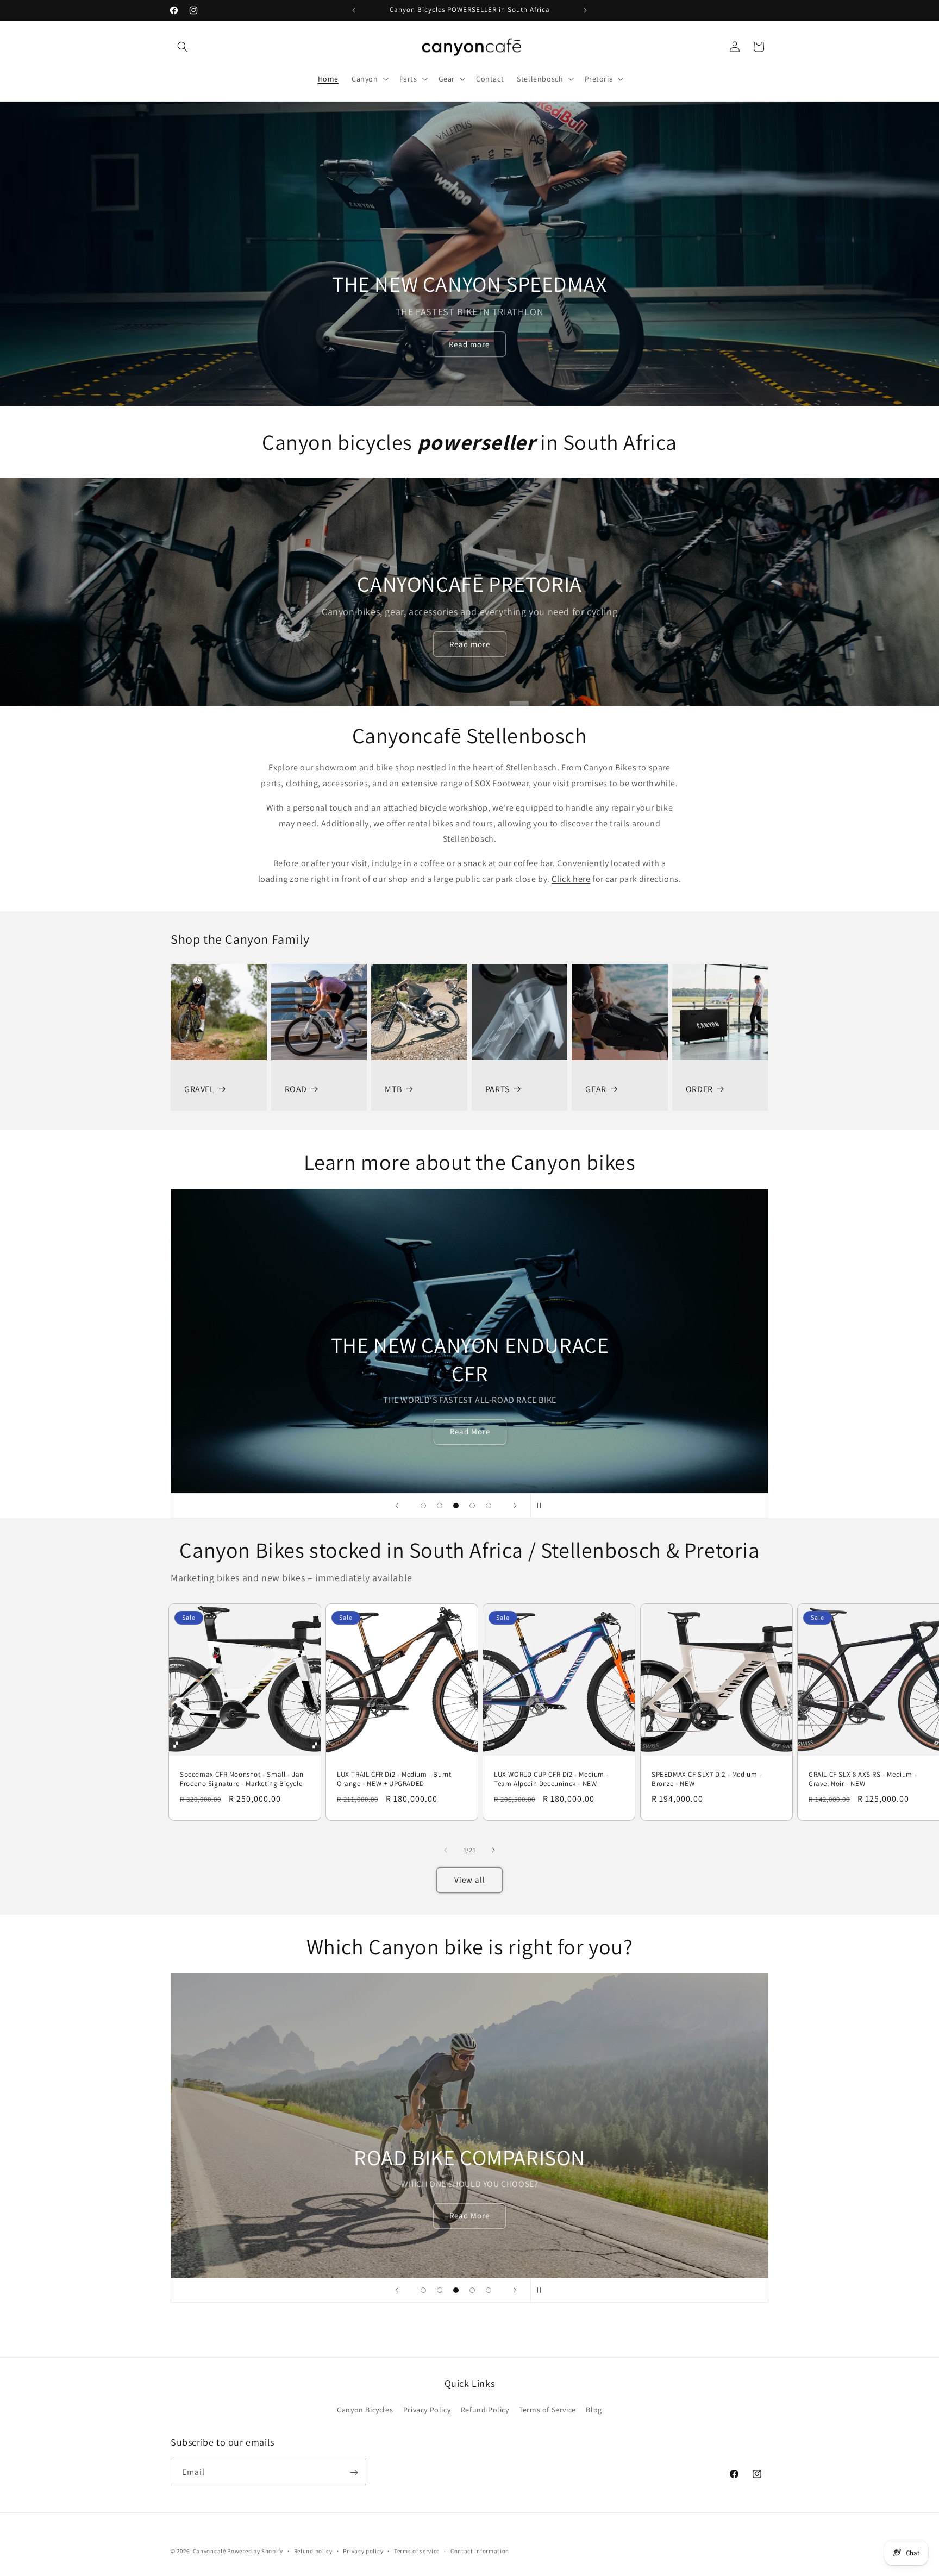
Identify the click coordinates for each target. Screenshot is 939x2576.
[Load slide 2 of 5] (440, 1506)
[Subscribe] (354, 2472)
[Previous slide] (397, 1506)
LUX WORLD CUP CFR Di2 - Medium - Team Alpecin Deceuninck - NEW (551, 1779)
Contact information (480, 2550)
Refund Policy (485, 2410)
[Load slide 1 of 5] (423, 1506)
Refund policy (313, 2550)
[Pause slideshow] (542, 1506)
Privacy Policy (427, 2410)
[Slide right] (493, 1850)
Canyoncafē (209, 2551)
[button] (183, 47)
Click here (571, 879)
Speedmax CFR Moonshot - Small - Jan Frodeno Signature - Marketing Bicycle (242, 1779)
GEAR (596, 1089)
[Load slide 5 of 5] (489, 1506)
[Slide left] (446, 1850)
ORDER (699, 1089)
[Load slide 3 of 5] (456, 1506)
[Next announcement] (585, 10)
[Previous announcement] (354, 10)
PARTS (497, 1089)
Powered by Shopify (255, 2551)
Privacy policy (363, 2550)
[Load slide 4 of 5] (472, 1506)
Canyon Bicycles (365, 2410)
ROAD (296, 1089)
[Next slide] (515, 1506)
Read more (470, 344)
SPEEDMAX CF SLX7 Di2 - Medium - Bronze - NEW (707, 1779)
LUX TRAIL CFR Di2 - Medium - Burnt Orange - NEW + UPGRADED (394, 1779)
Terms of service (417, 2550)
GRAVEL (199, 1089)
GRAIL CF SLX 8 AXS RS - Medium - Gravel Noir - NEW (863, 1779)
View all (470, 1880)
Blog (594, 2410)
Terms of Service (547, 2410)
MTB (393, 1089)
